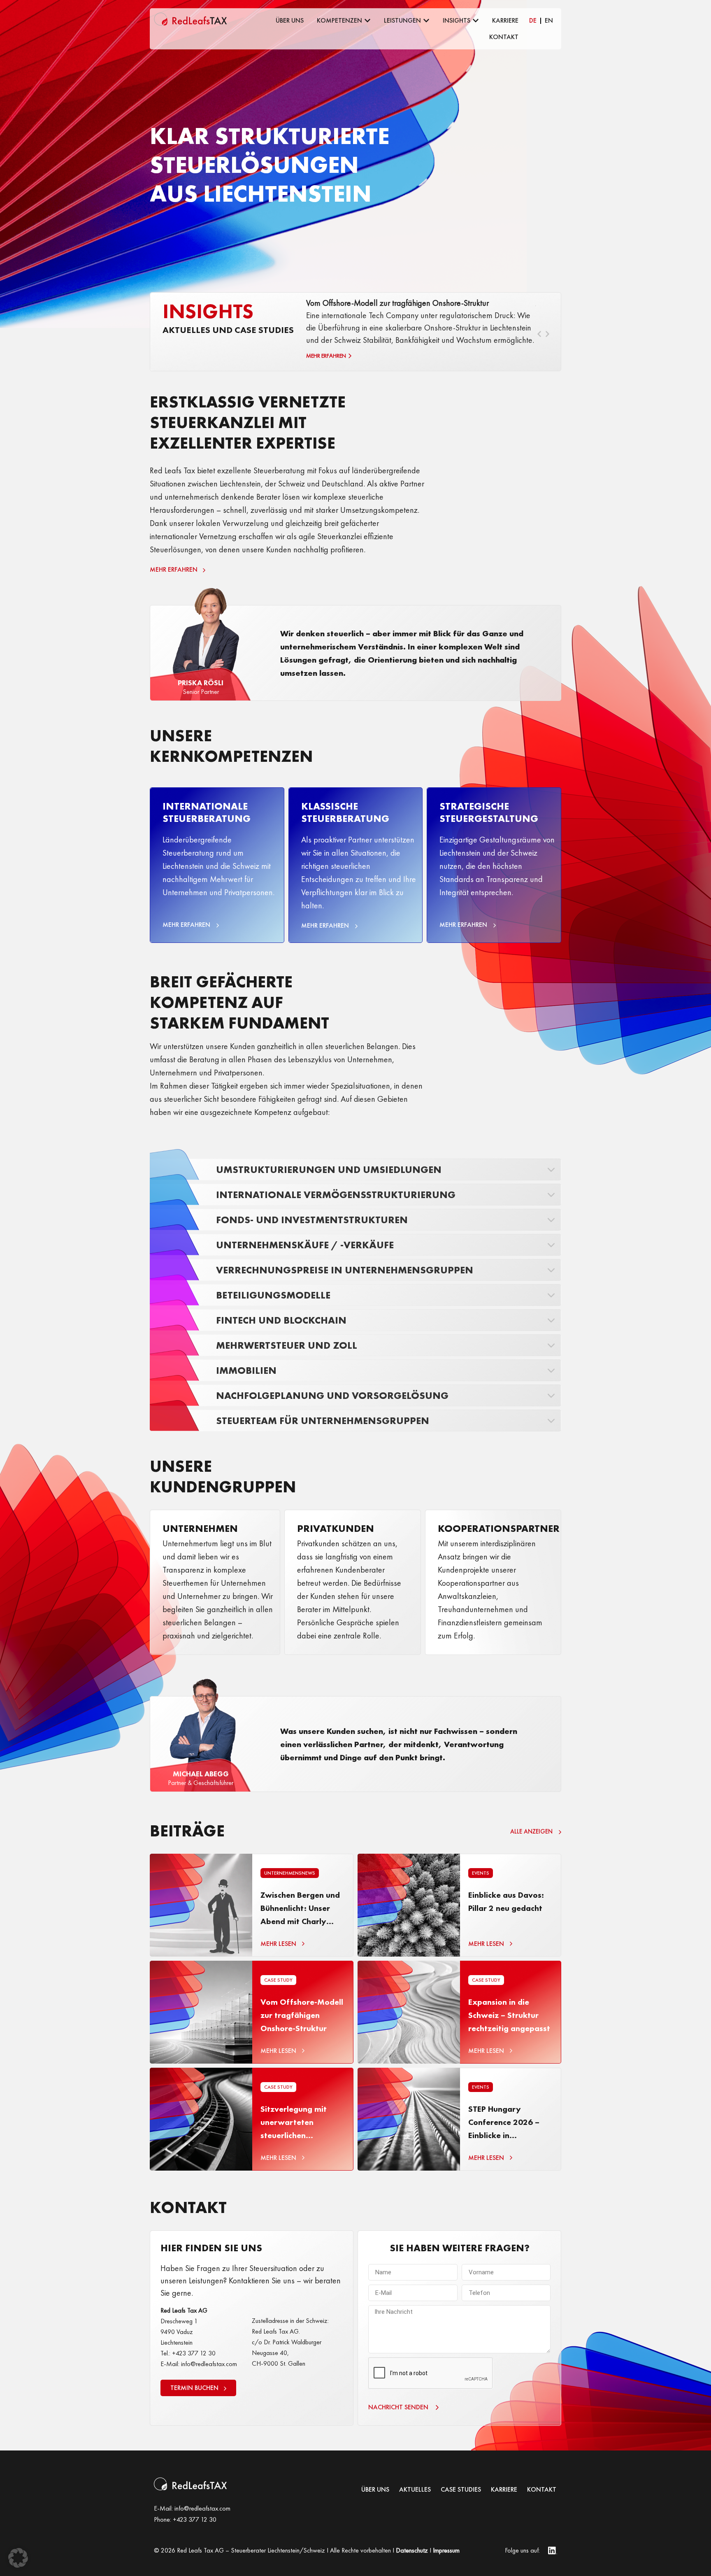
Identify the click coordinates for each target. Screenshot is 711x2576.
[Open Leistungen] (426, 21)
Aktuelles (415, 2490)
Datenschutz (412, 2550)
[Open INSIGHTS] (476, 21)
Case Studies (461, 2490)
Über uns (375, 2490)
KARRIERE (504, 2490)
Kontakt (542, 2490)
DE (533, 20)
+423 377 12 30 (195, 2519)
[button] (18, 2558)
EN (549, 20)
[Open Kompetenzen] (367, 21)
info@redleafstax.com (202, 2508)
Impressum (446, 2550)
